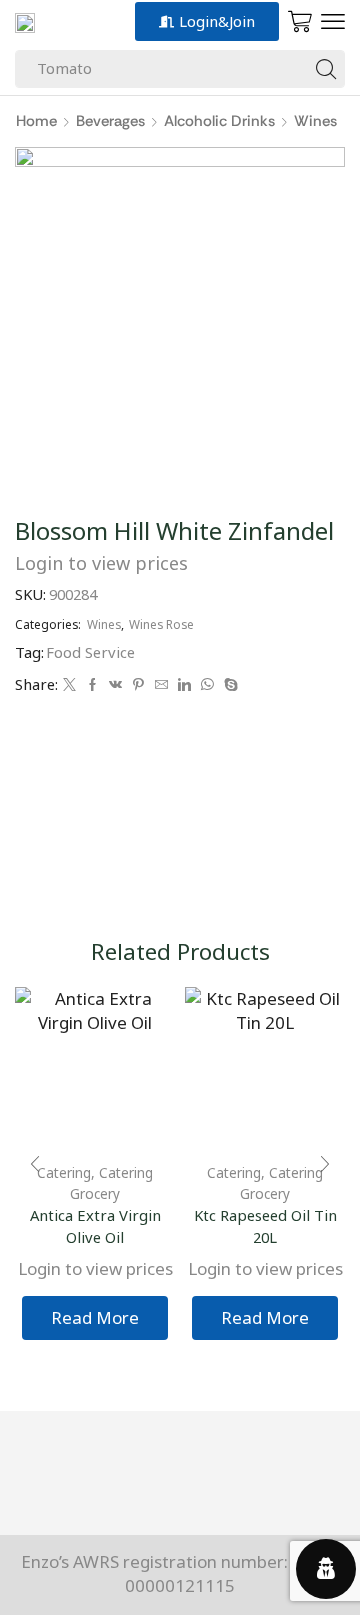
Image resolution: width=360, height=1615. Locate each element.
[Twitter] (69, 685)
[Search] (326, 69)
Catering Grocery (111, 1182)
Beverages (110, 121)
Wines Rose (161, 624)
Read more (95, 1317)
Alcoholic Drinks (219, 121)
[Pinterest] (138, 685)
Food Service (90, 652)
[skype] (228, 685)
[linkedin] (184, 685)
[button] (333, 22)
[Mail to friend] (161, 685)
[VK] (115, 685)
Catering (234, 1172)
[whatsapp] (207, 685)
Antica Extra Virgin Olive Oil (95, 1226)
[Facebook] (92, 685)
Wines (315, 121)
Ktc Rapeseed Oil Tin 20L (265, 1226)
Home (36, 121)
